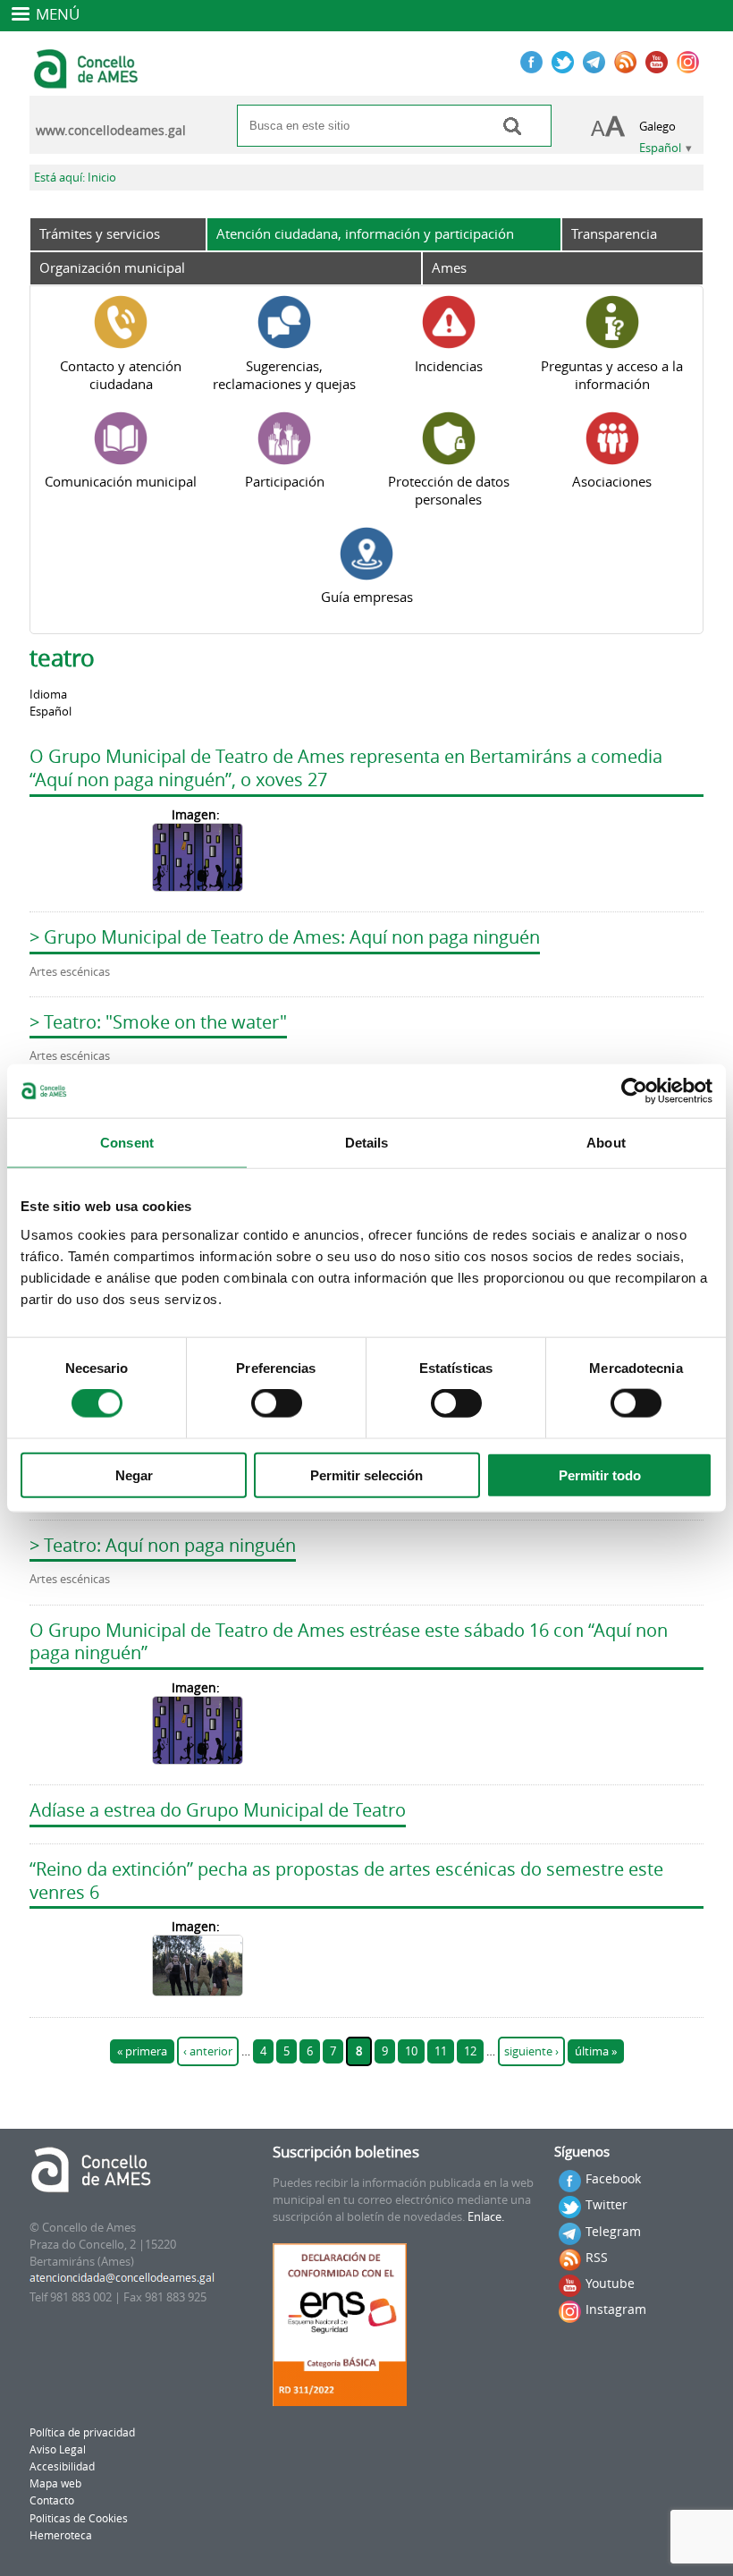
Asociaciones (612, 481)
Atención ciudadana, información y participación (365, 233)
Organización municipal (112, 267)
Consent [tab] (127, 1143)
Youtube (610, 2283)
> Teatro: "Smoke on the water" (158, 1022)
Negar (134, 1474)
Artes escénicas (70, 972)
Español (660, 148)
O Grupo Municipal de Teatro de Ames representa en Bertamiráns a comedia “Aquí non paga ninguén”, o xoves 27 (346, 768)
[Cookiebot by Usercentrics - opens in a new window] (634, 1091)
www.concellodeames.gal (111, 131)
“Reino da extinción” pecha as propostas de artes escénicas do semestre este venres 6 (346, 1881)
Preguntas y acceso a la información (612, 375)
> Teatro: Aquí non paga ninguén (163, 1545)
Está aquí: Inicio (75, 178)
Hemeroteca (61, 2535)
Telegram (613, 2231)
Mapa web (55, 2483)
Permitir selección (366, 1474)
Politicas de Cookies (79, 2518)
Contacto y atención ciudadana (121, 375)
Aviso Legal (58, 2449)
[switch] (277, 1403)
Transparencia (614, 233)
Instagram (616, 2309)
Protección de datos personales (449, 490)
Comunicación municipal (121, 481)
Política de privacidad (82, 2432)
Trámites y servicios (100, 233)
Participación (285, 481)
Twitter (607, 2204)
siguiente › (531, 2051)
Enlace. (486, 2217)
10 (411, 2051)
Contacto (52, 2500)
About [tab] (606, 1143)
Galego (657, 127)
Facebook (613, 2178)
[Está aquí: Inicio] (88, 80)
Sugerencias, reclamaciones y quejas (284, 375)
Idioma (48, 695)
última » (596, 2051)
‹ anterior (208, 2051)
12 (470, 2051)
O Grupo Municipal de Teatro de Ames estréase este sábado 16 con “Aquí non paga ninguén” (349, 1642)
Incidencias (449, 366)
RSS (597, 2257)
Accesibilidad (62, 2466)
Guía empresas (367, 597)
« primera (142, 2051)
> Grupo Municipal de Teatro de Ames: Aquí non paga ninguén (285, 937)
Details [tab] (367, 1143)
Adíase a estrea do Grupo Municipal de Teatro (218, 1810)
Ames (449, 267)
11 (441, 2051)
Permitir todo (600, 1474)
